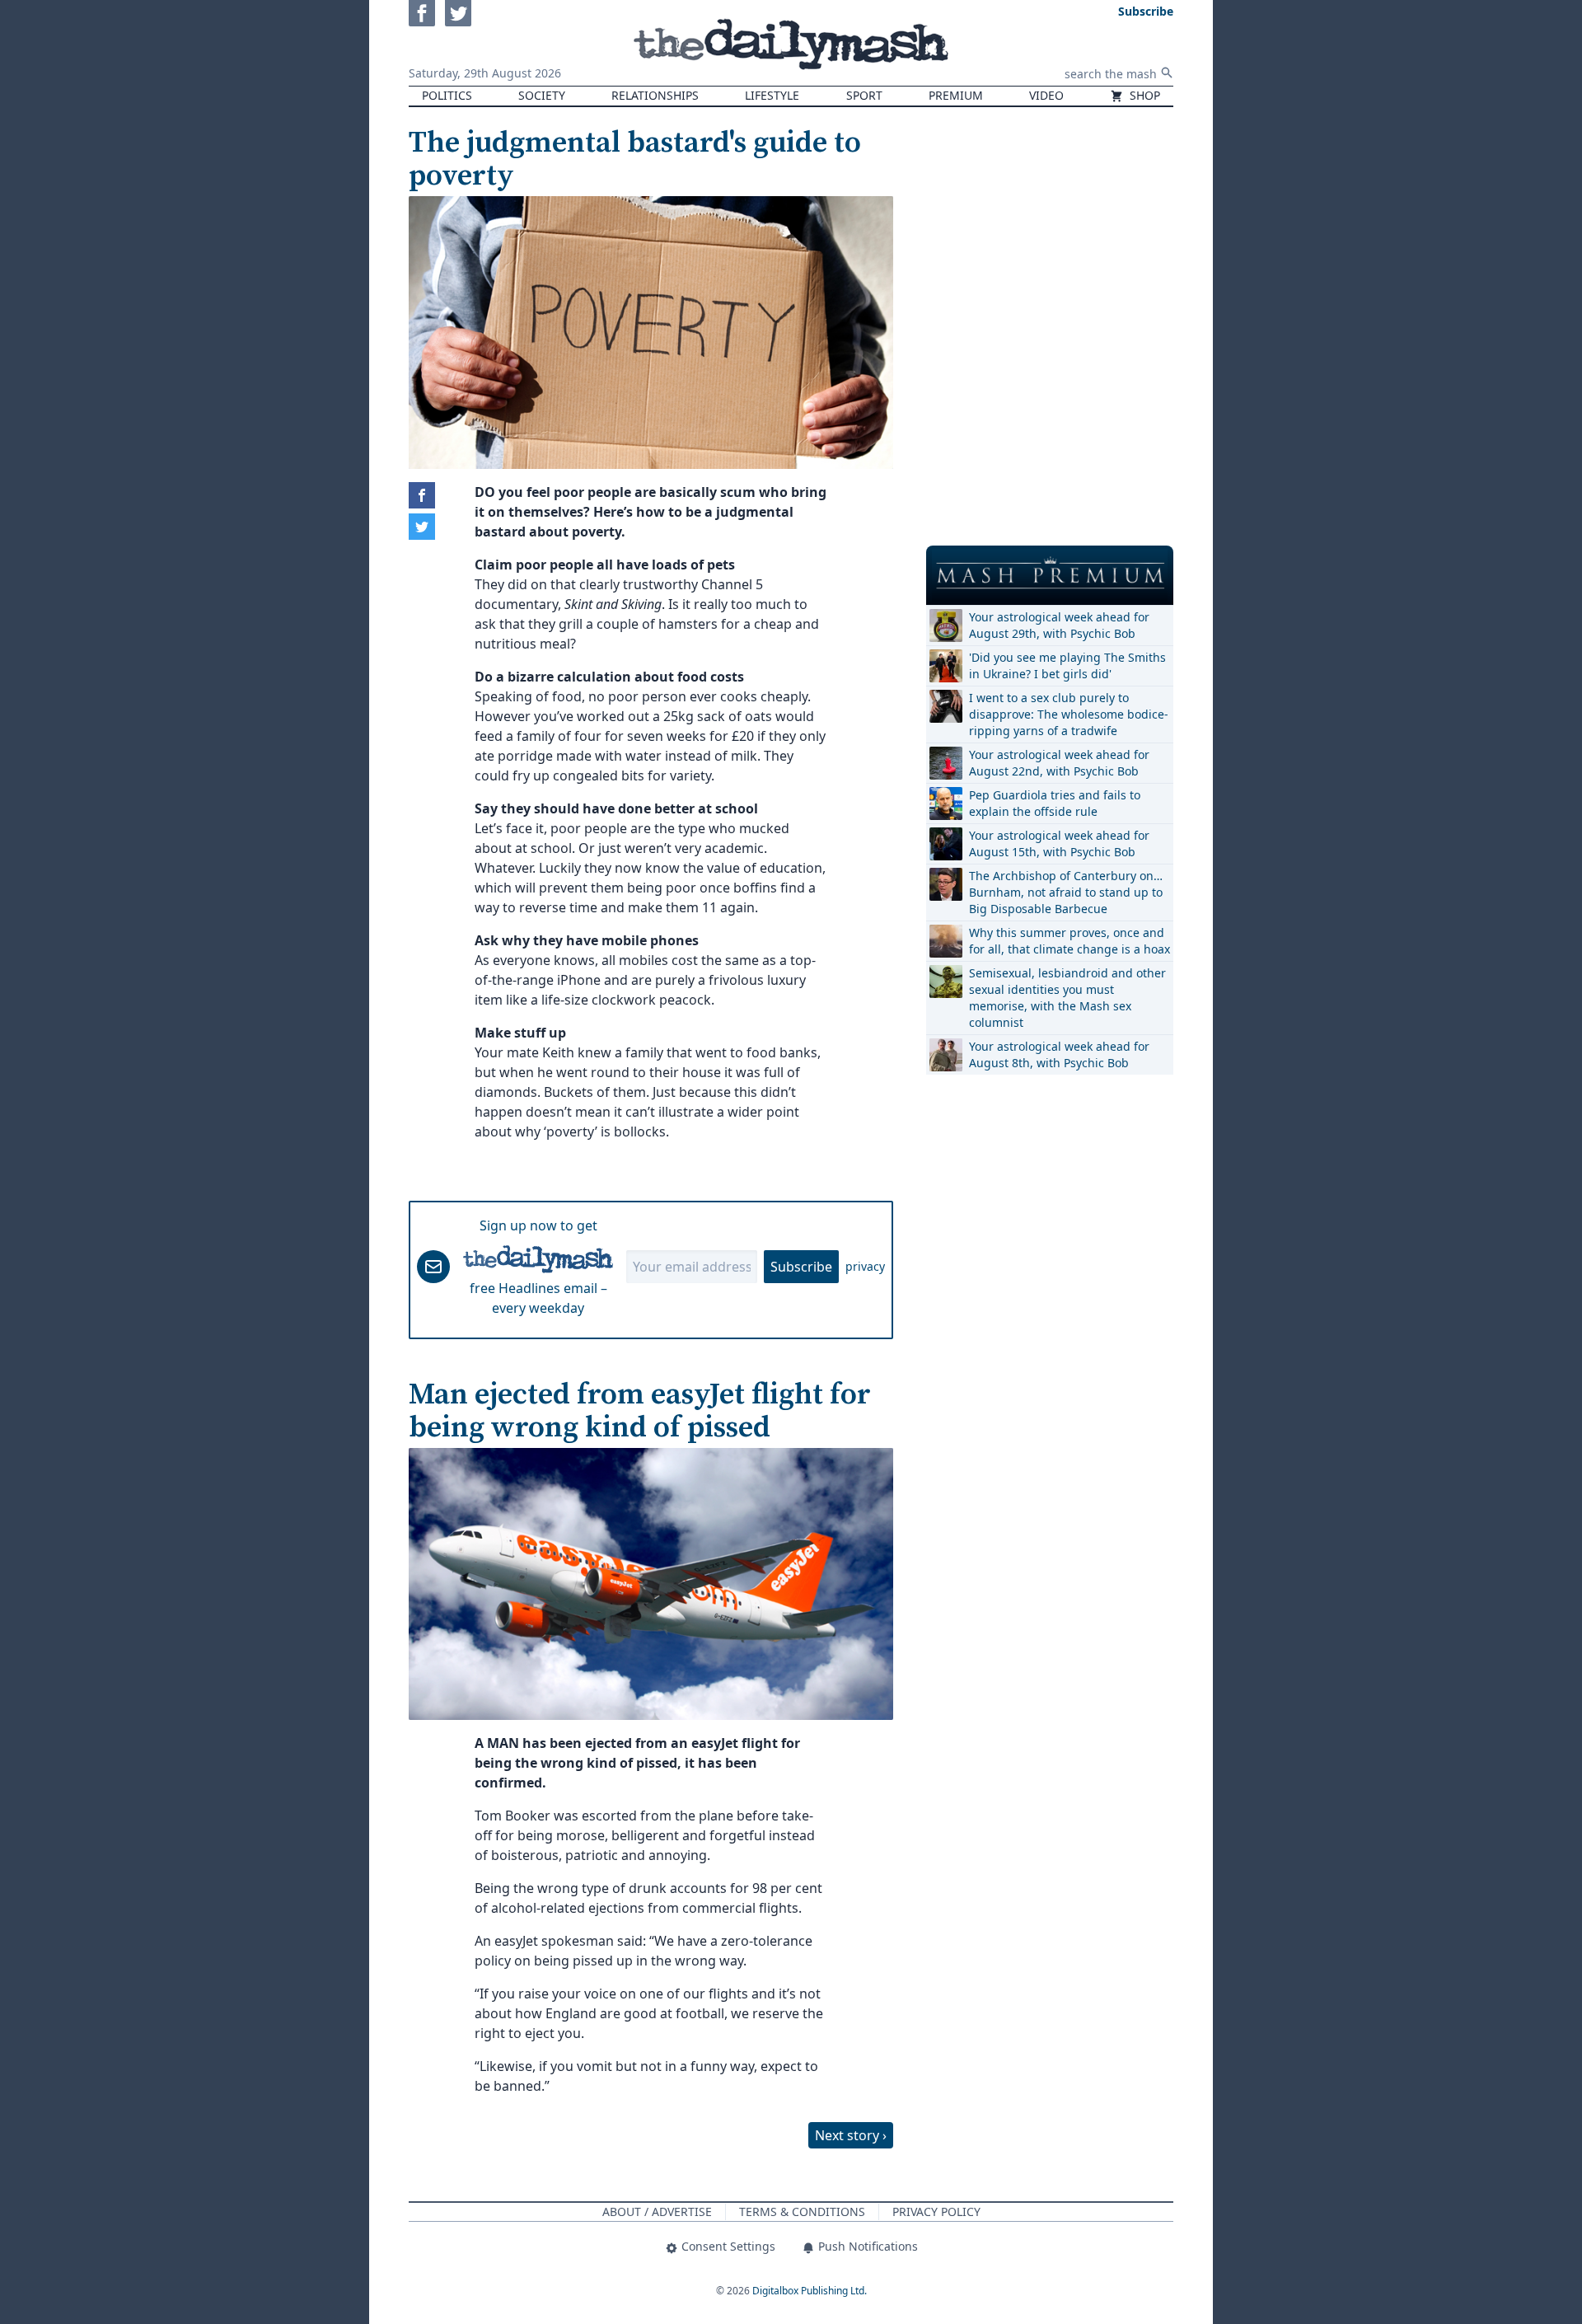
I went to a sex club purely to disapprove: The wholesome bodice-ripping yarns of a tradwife (1069, 714)
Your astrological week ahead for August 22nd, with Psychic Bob (1059, 763)
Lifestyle (772, 95)
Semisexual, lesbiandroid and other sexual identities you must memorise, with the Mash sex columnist (1067, 998)
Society (542, 95)
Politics (447, 95)
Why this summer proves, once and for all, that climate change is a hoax (1069, 941)
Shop (1143, 95)
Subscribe (801, 1267)
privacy (865, 1266)
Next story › (851, 2135)
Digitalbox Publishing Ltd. (810, 2291)
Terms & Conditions (802, 2212)
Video (1046, 95)
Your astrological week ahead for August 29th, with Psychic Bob (1059, 625)
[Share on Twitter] (422, 527)
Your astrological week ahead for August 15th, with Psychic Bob (1059, 843)
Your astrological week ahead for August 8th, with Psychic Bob (1059, 1054)
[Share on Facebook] (422, 495)
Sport (864, 95)
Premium (956, 95)
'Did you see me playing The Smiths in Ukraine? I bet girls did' (1067, 665)
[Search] (1167, 73)
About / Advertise (657, 2212)
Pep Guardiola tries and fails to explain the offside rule (1055, 803)
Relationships (655, 95)
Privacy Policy (936, 2212)
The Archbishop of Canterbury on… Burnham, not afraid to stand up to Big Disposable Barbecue (1066, 892)
